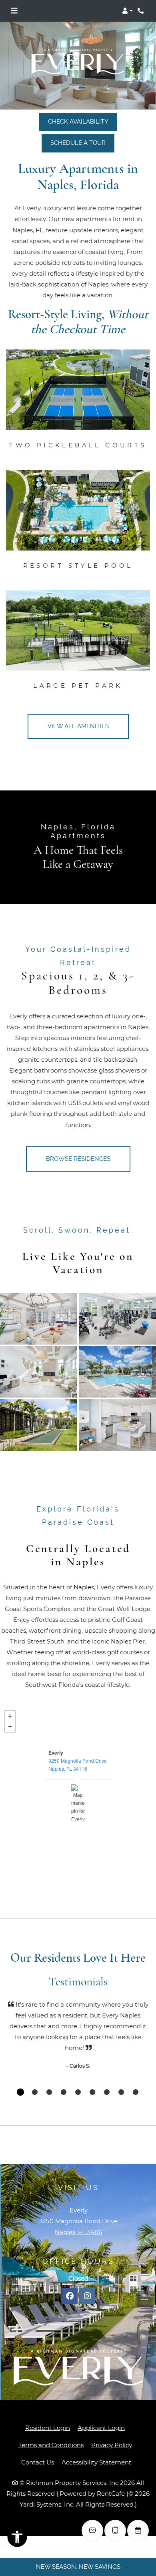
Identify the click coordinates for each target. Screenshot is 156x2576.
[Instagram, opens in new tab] (87, 2296)
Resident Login (48, 2407)
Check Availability (78, 122)
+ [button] (10, 1716)
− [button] (10, 1727)
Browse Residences (78, 1159)
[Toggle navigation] (14, 11)
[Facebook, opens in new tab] (70, 2296)
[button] (127, 11)
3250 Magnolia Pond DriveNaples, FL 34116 (78, 1764)
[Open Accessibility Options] (17, 2539)
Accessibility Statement (96, 2442)
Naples (84, 1587)
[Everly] (78, 1802)
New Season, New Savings (78, 2567)
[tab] (20, 2092)
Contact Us (38, 2442)
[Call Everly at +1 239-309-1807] (142, 11)
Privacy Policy (112, 2425)
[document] (78, 1802)
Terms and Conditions (51, 2425)
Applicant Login (101, 2407)
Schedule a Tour (78, 143)
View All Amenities (78, 726)
